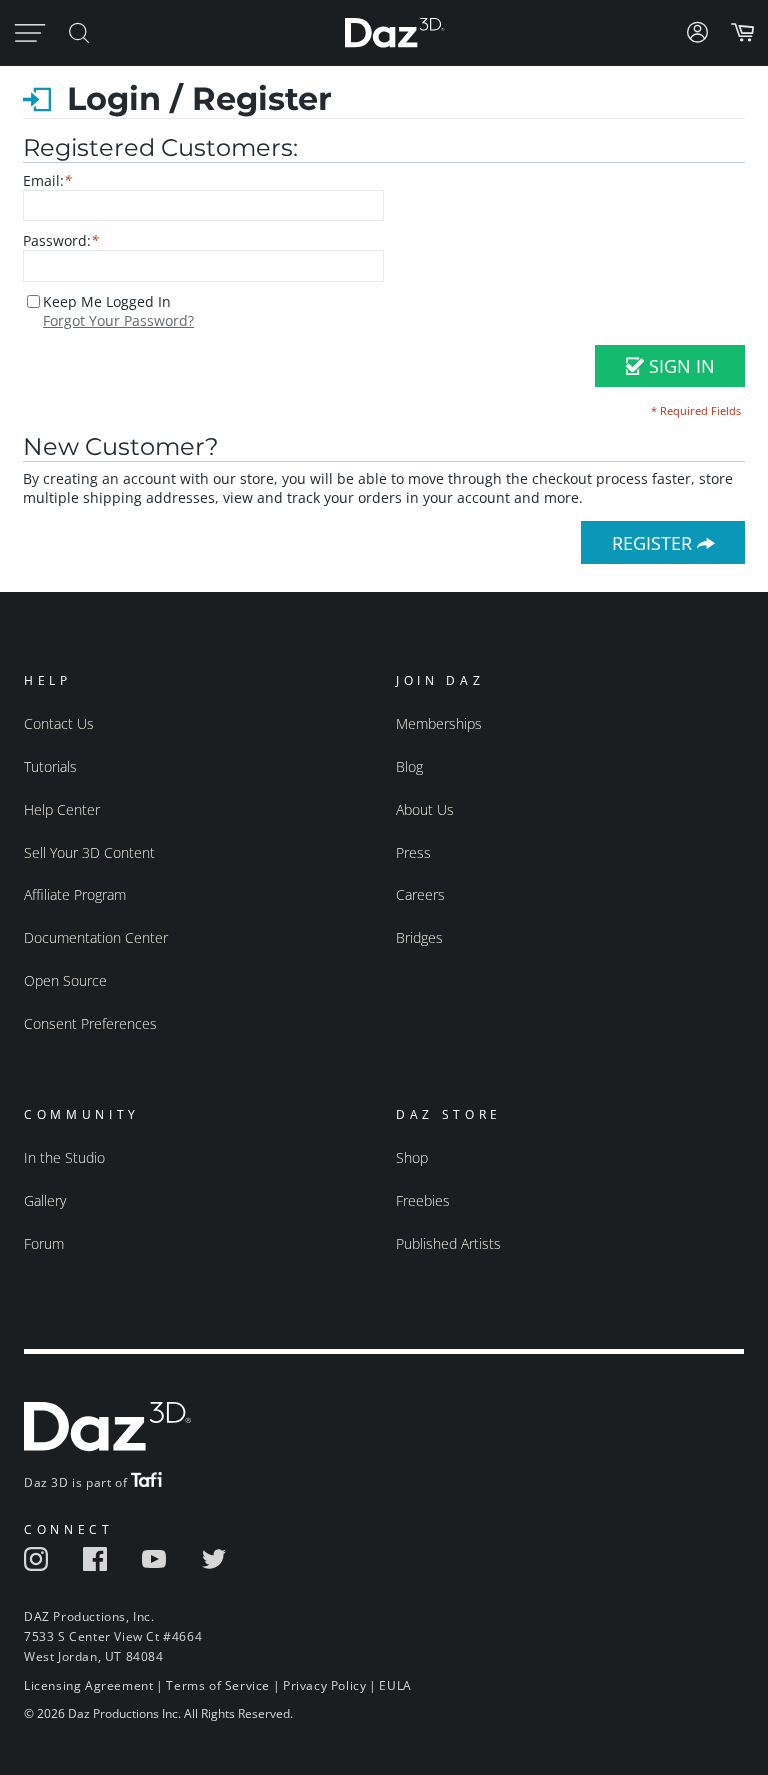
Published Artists (448, 1243)
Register (654, 543)
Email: (47, 180)
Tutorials (50, 766)
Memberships (439, 723)
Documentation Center (96, 937)
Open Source (65, 980)
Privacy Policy (324, 1685)
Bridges (419, 937)
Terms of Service (218, 1685)
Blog (409, 766)
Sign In (679, 366)
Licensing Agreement (88, 1685)
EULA (395, 1685)
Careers (420, 894)
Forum (44, 1243)
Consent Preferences (90, 1023)
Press (413, 852)
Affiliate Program (75, 894)
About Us (425, 809)
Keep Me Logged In (107, 301)
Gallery (45, 1200)
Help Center (62, 809)
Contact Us (59, 723)
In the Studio (64, 1157)
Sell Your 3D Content (89, 852)
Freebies (423, 1200)
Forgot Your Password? (118, 320)
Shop (412, 1157)
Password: (61, 240)
